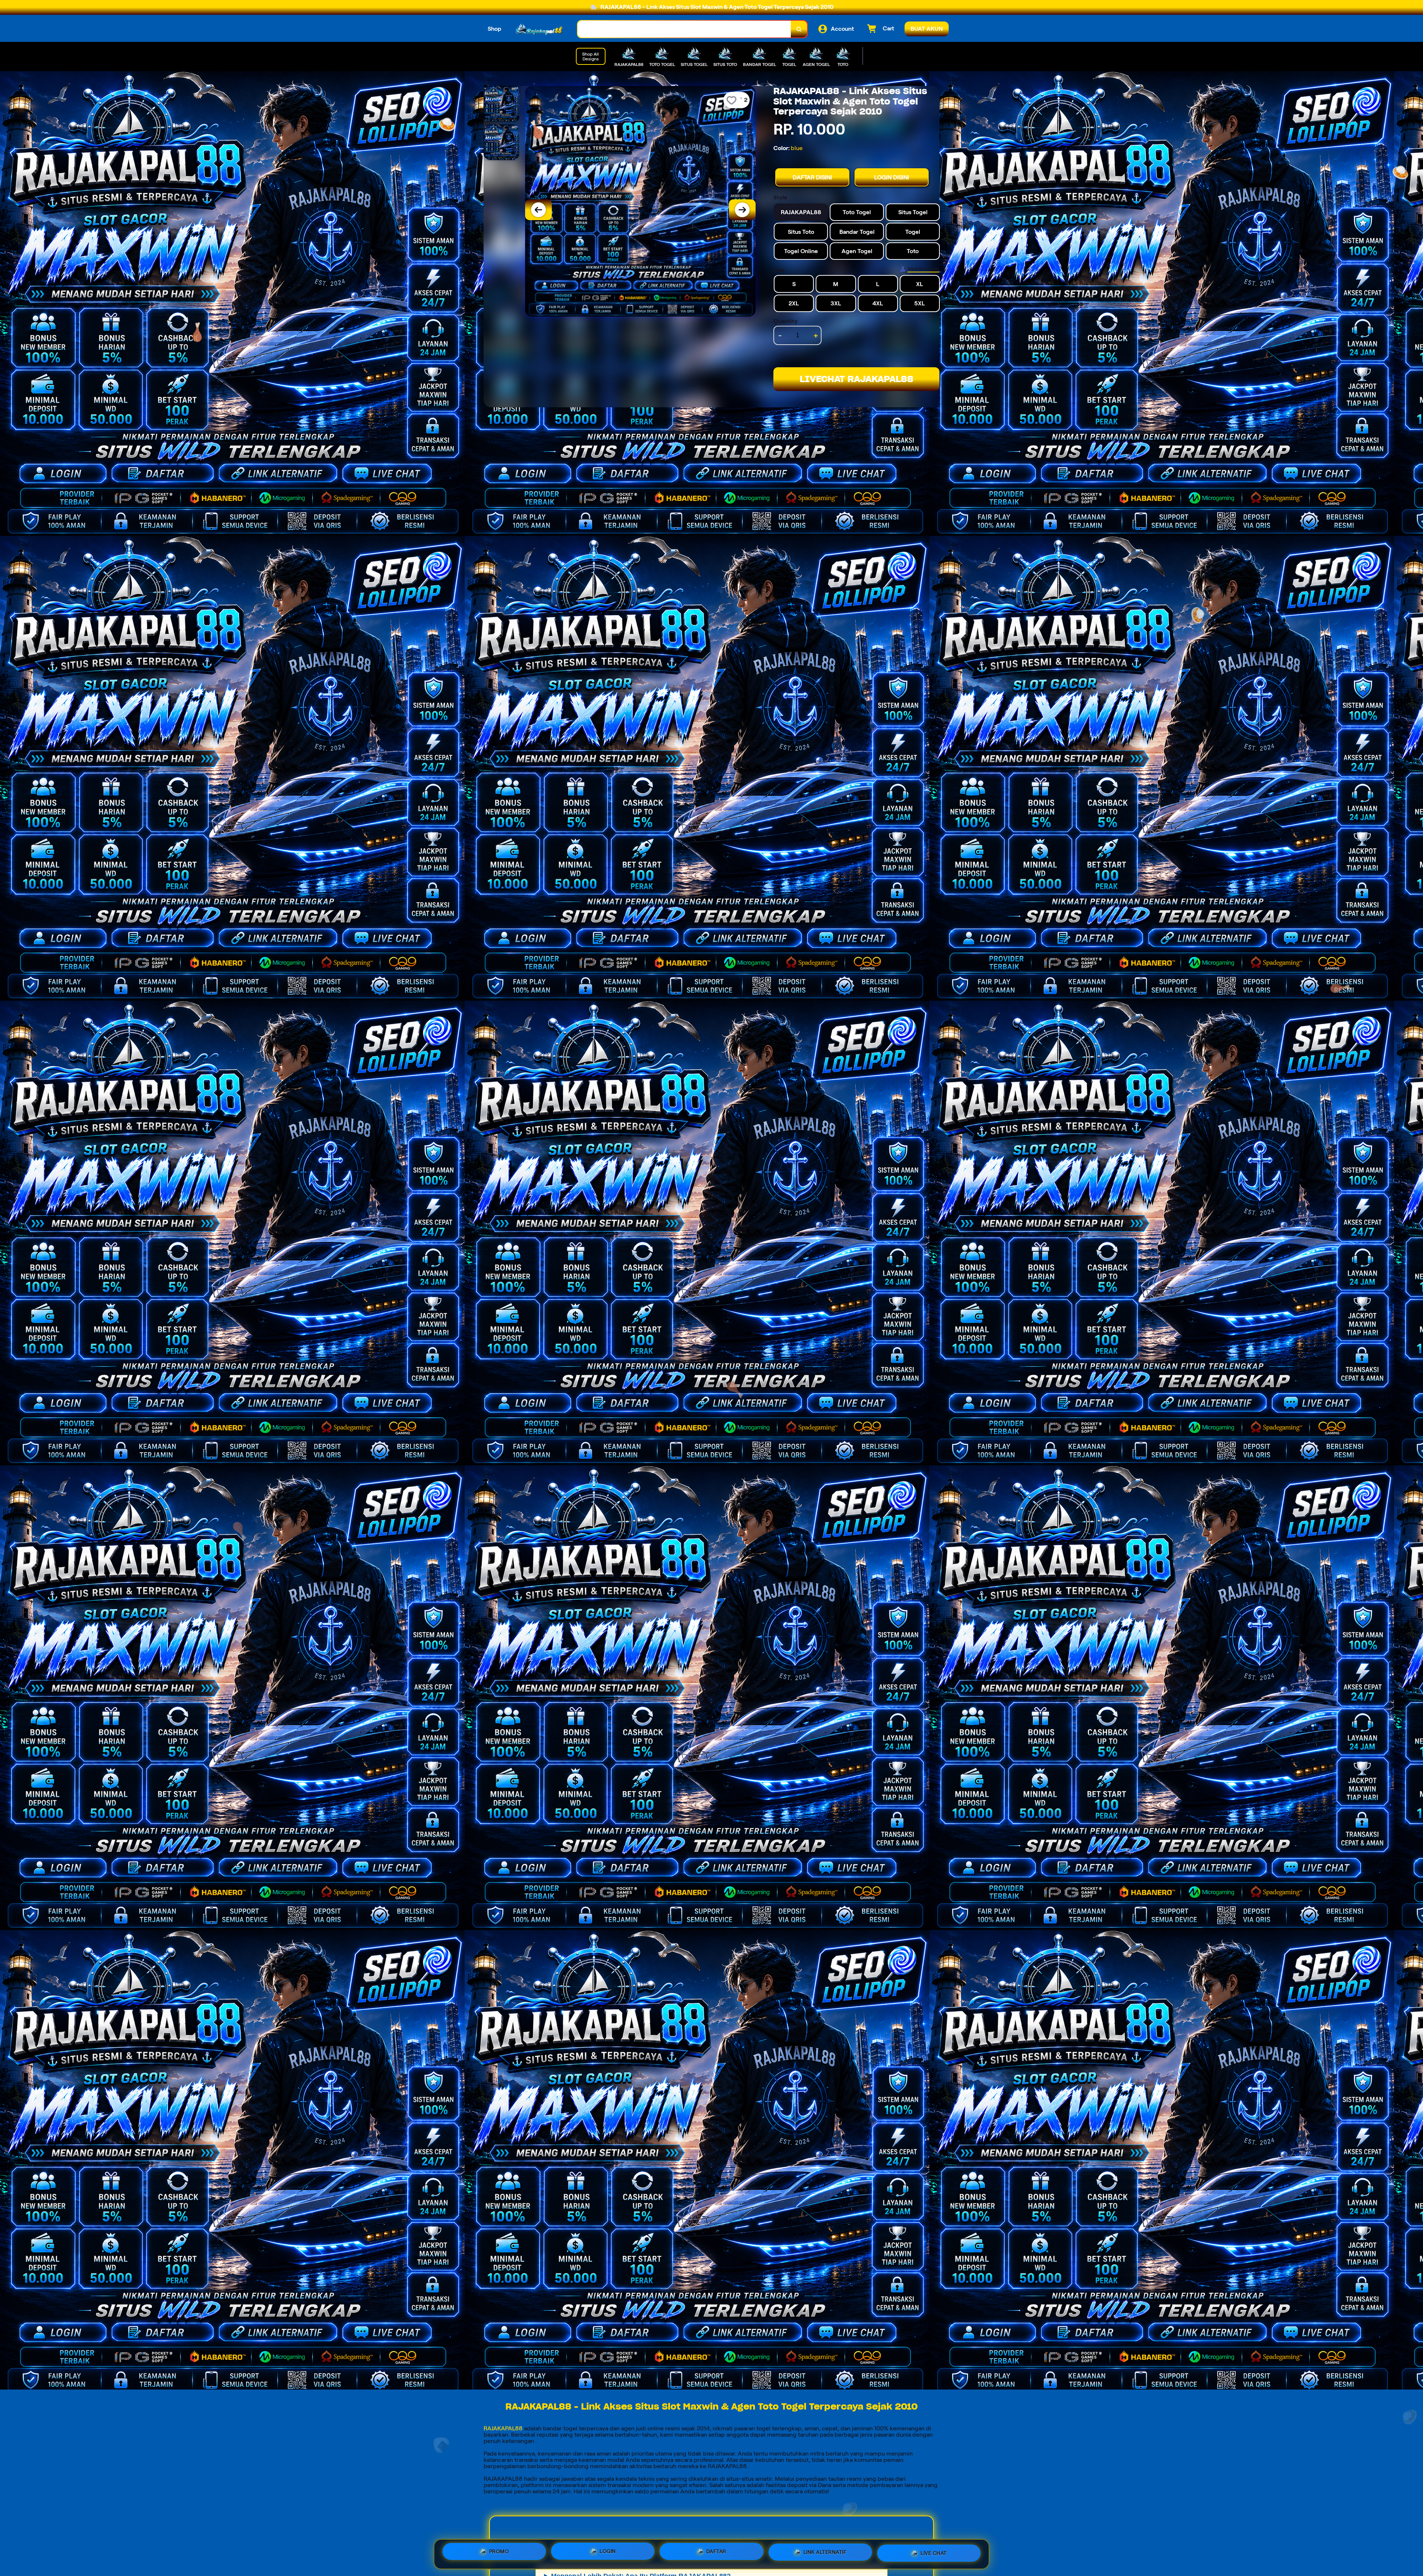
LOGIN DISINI (892, 177)
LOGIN (608, 2554)
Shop (495, 29)
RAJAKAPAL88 (503, 2428)
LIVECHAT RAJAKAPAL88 (857, 379)
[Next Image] (742, 210)
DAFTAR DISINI (812, 177)
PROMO (499, 2554)
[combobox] (684, 29)
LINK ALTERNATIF (825, 2552)
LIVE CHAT (934, 2551)
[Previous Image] (538, 210)
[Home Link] (540, 29)
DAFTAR (716, 2553)
